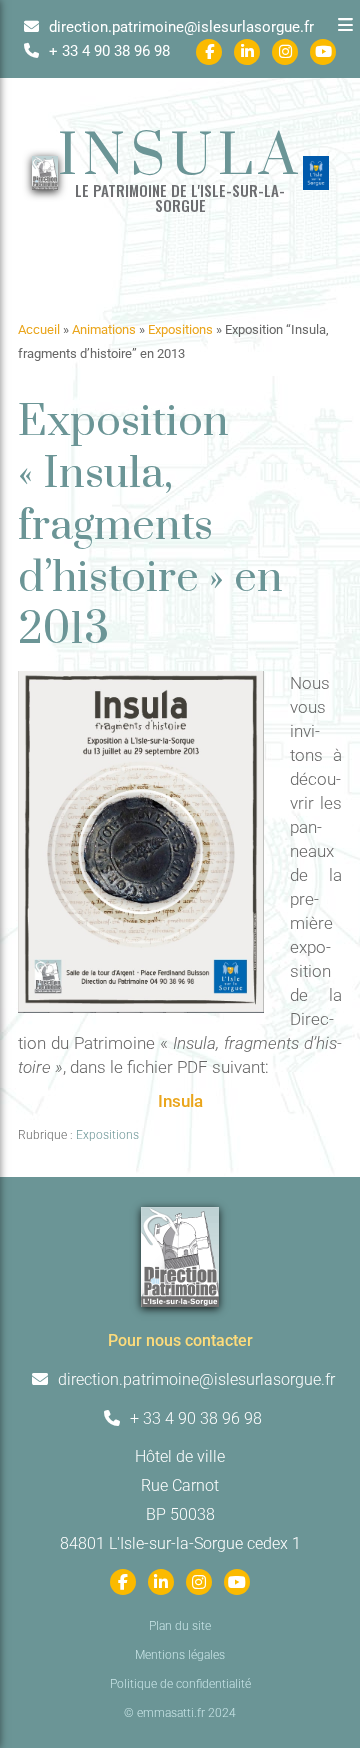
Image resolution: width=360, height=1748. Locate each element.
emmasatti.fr (171, 1713)
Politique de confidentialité (180, 1684)
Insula (180, 1101)
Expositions (180, 329)
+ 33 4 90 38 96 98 (107, 51)
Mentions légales (180, 1655)
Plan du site (180, 1626)
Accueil (39, 329)
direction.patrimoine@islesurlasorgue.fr (179, 27)
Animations (104, 329)
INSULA (180, 158)
